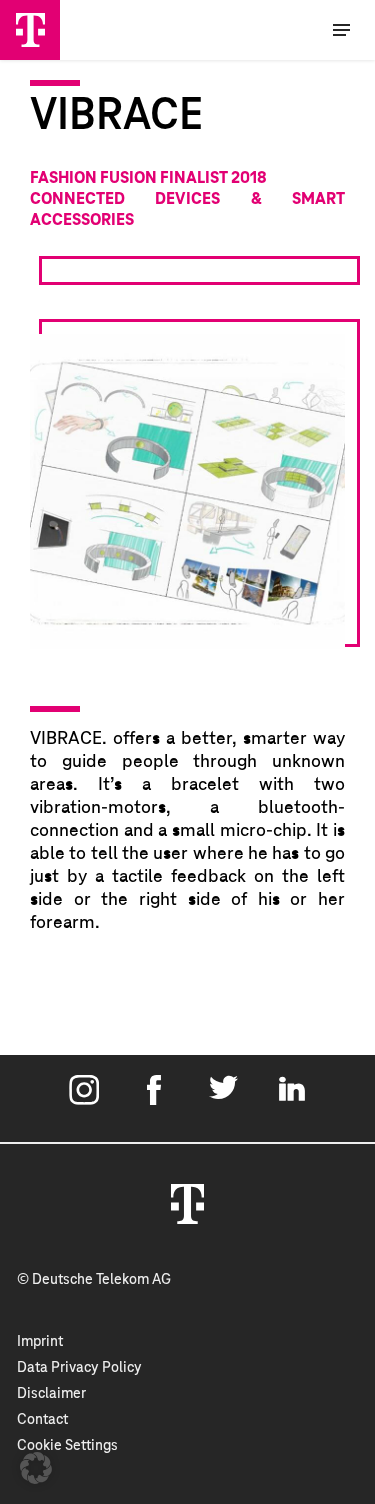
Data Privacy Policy (79, 1368)
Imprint (40, 1342)
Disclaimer (51, 1394)
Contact (42, 1420)
